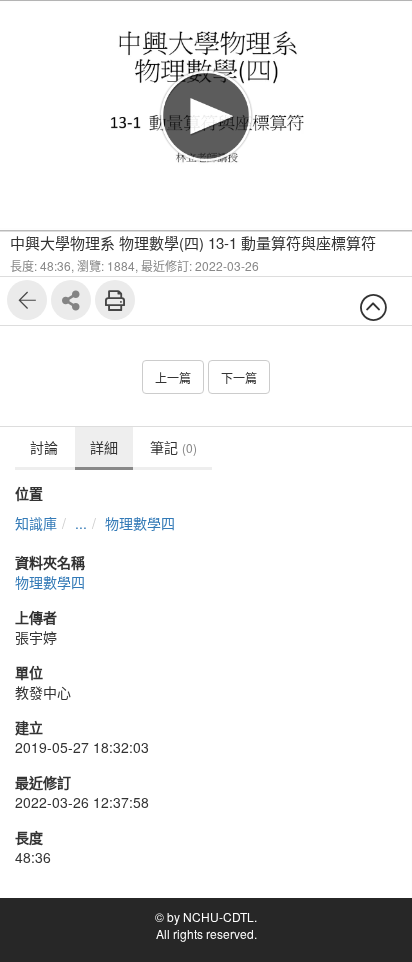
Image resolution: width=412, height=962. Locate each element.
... (81, 523)
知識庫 (36, 523)
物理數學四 (140, 523)
